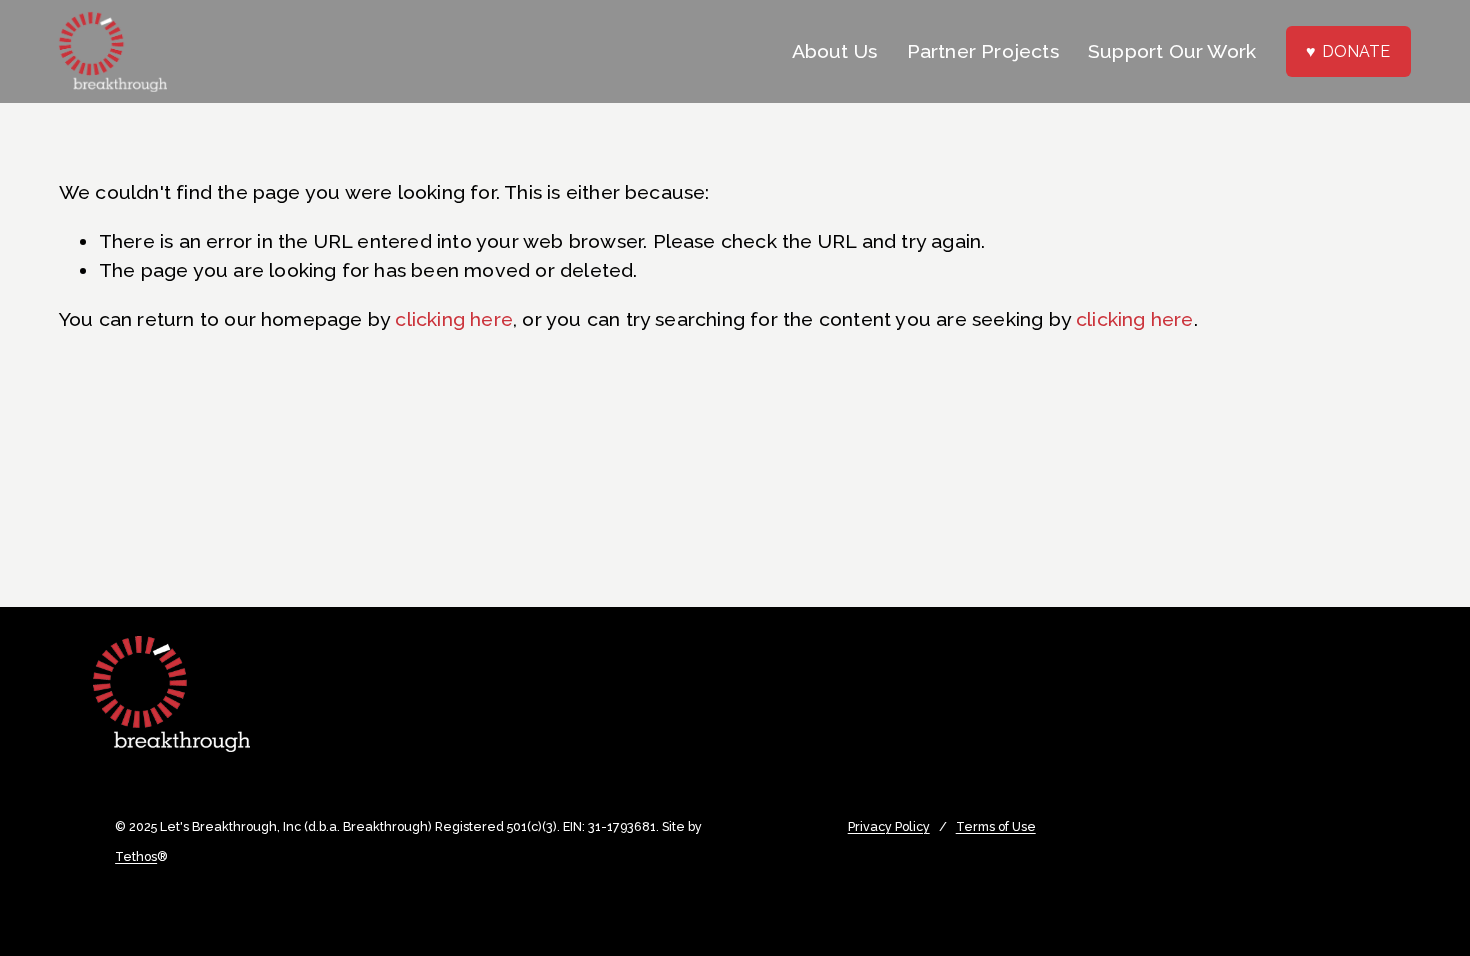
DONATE (1356, 51)
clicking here (454, 319)
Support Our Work (1172, 51)
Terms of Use (996, 827)
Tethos (136, 857)
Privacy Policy (889, 827)
